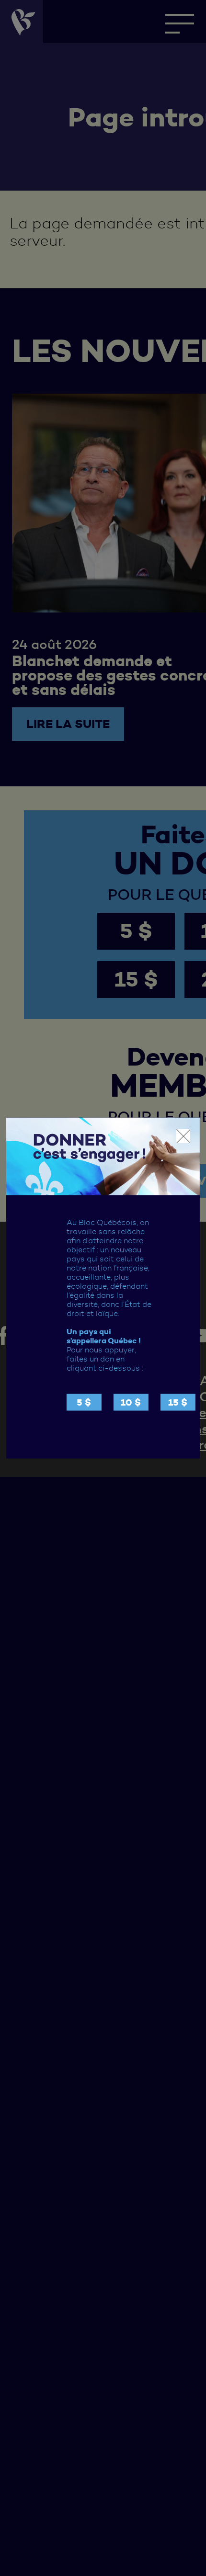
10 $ (131, 1402)
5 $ (84, 1402)
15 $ (178, 1402)
